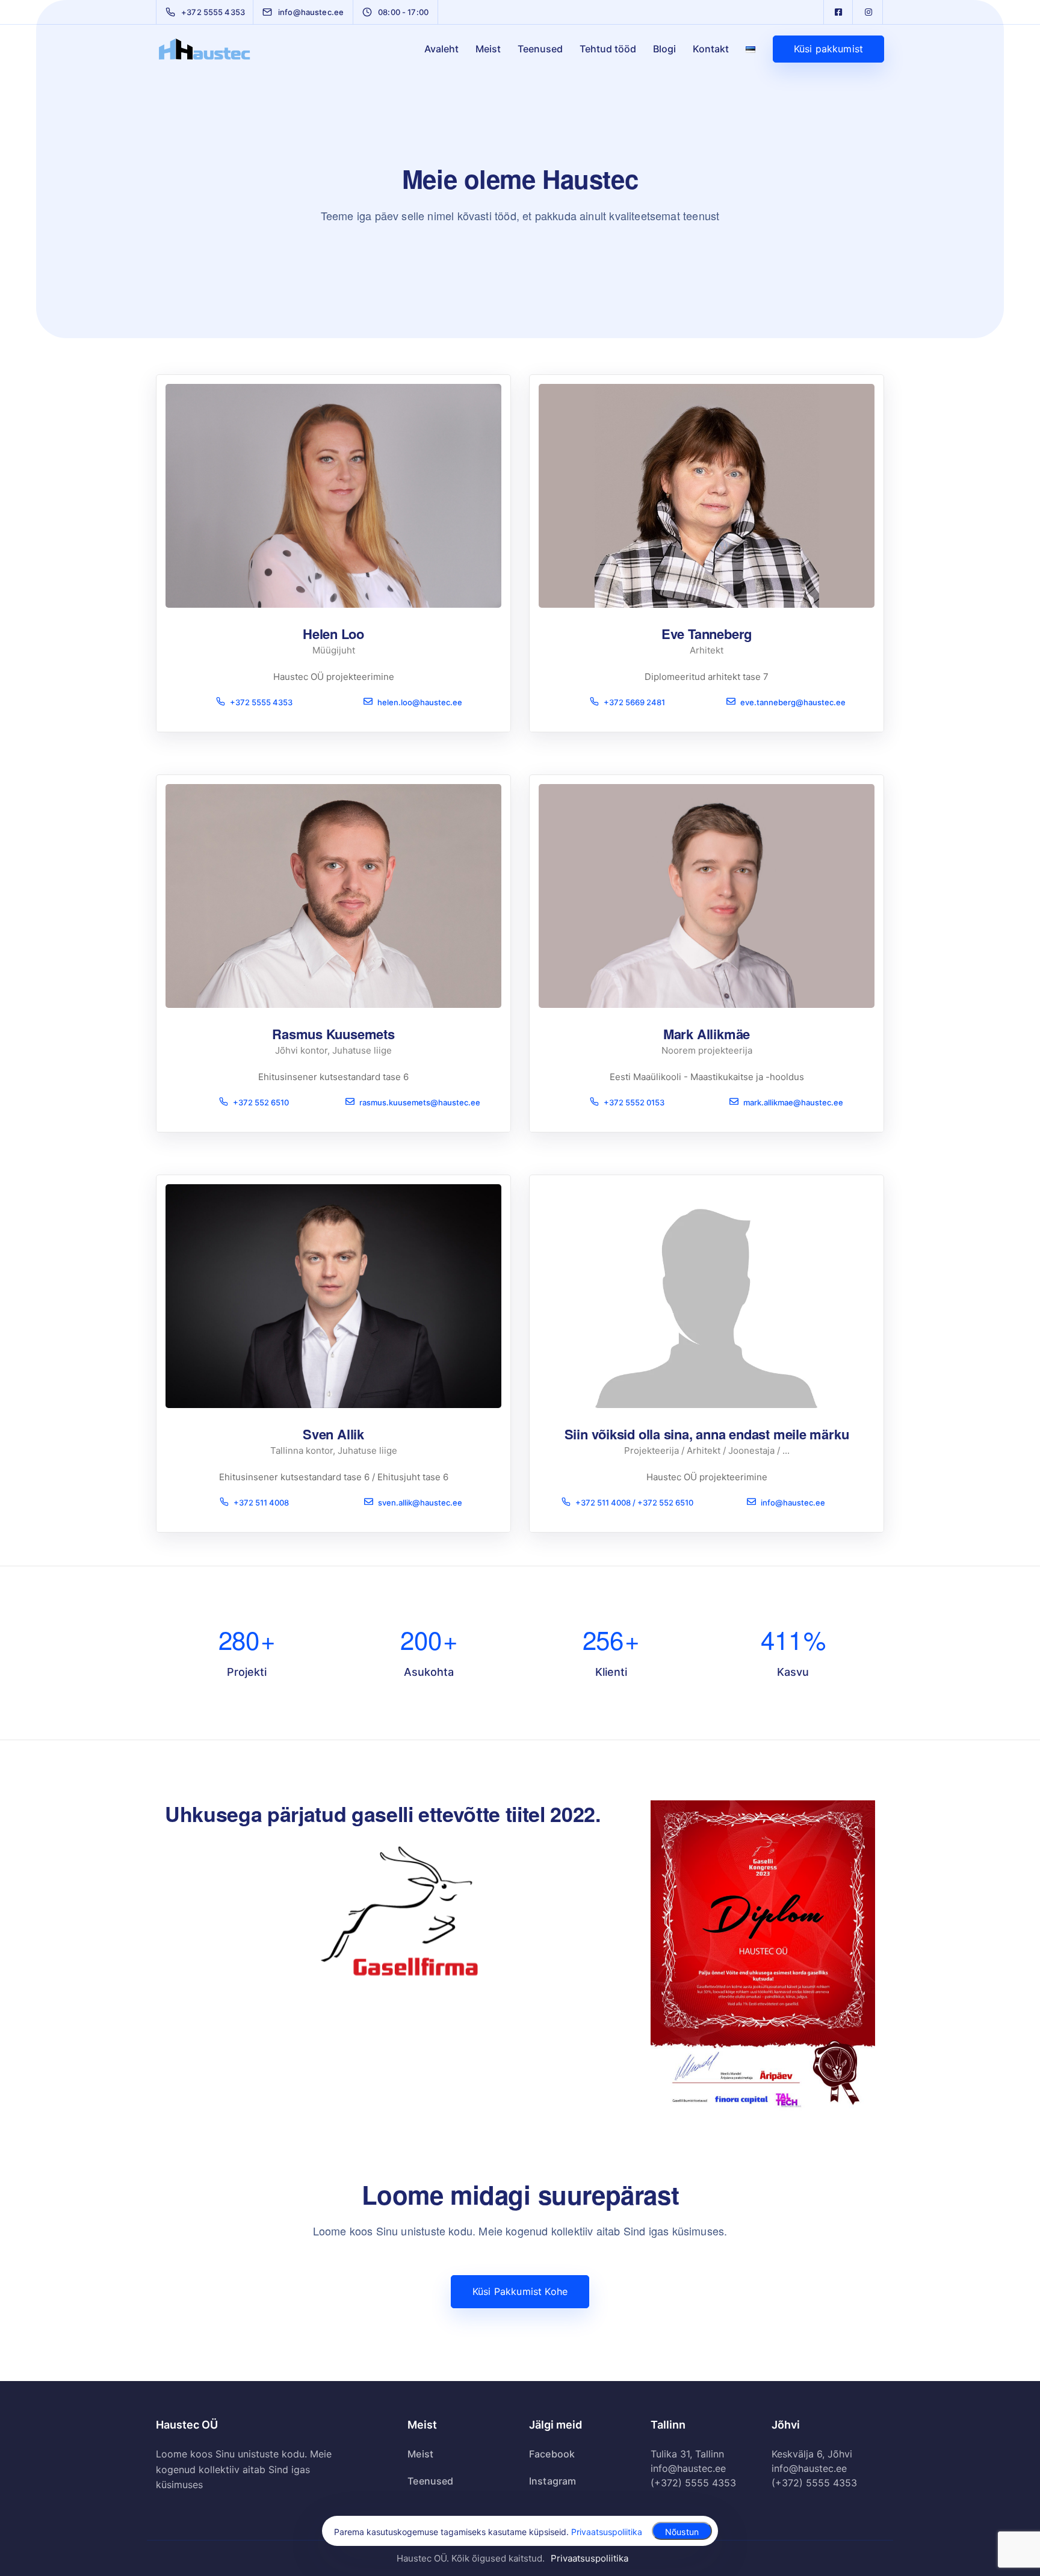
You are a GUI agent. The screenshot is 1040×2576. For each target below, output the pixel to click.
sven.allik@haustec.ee (420, 1502)
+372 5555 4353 (261, 702)
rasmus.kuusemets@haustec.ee (420, 1102)
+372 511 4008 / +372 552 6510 (634, 1502)
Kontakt (711, 49)
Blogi (664, 49)
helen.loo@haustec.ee (420, 702)
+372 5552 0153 (634, 1102)
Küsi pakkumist (828, 49)
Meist (488, 49)
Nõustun (682, 2532)
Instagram (552, 2481)
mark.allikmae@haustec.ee (793, 1102)
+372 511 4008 (261, 1502)
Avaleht (441, 49)
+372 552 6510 (261, 1102)
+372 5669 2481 (634, 702)
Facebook (552, 2454)
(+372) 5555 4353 (693, 2483)
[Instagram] (868, 12)
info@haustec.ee (793, 1502)
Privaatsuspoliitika (590, 2558)
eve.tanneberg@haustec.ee (793, 702)
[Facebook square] (838, 12)
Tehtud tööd (608, 49)
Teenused (540, 49)
